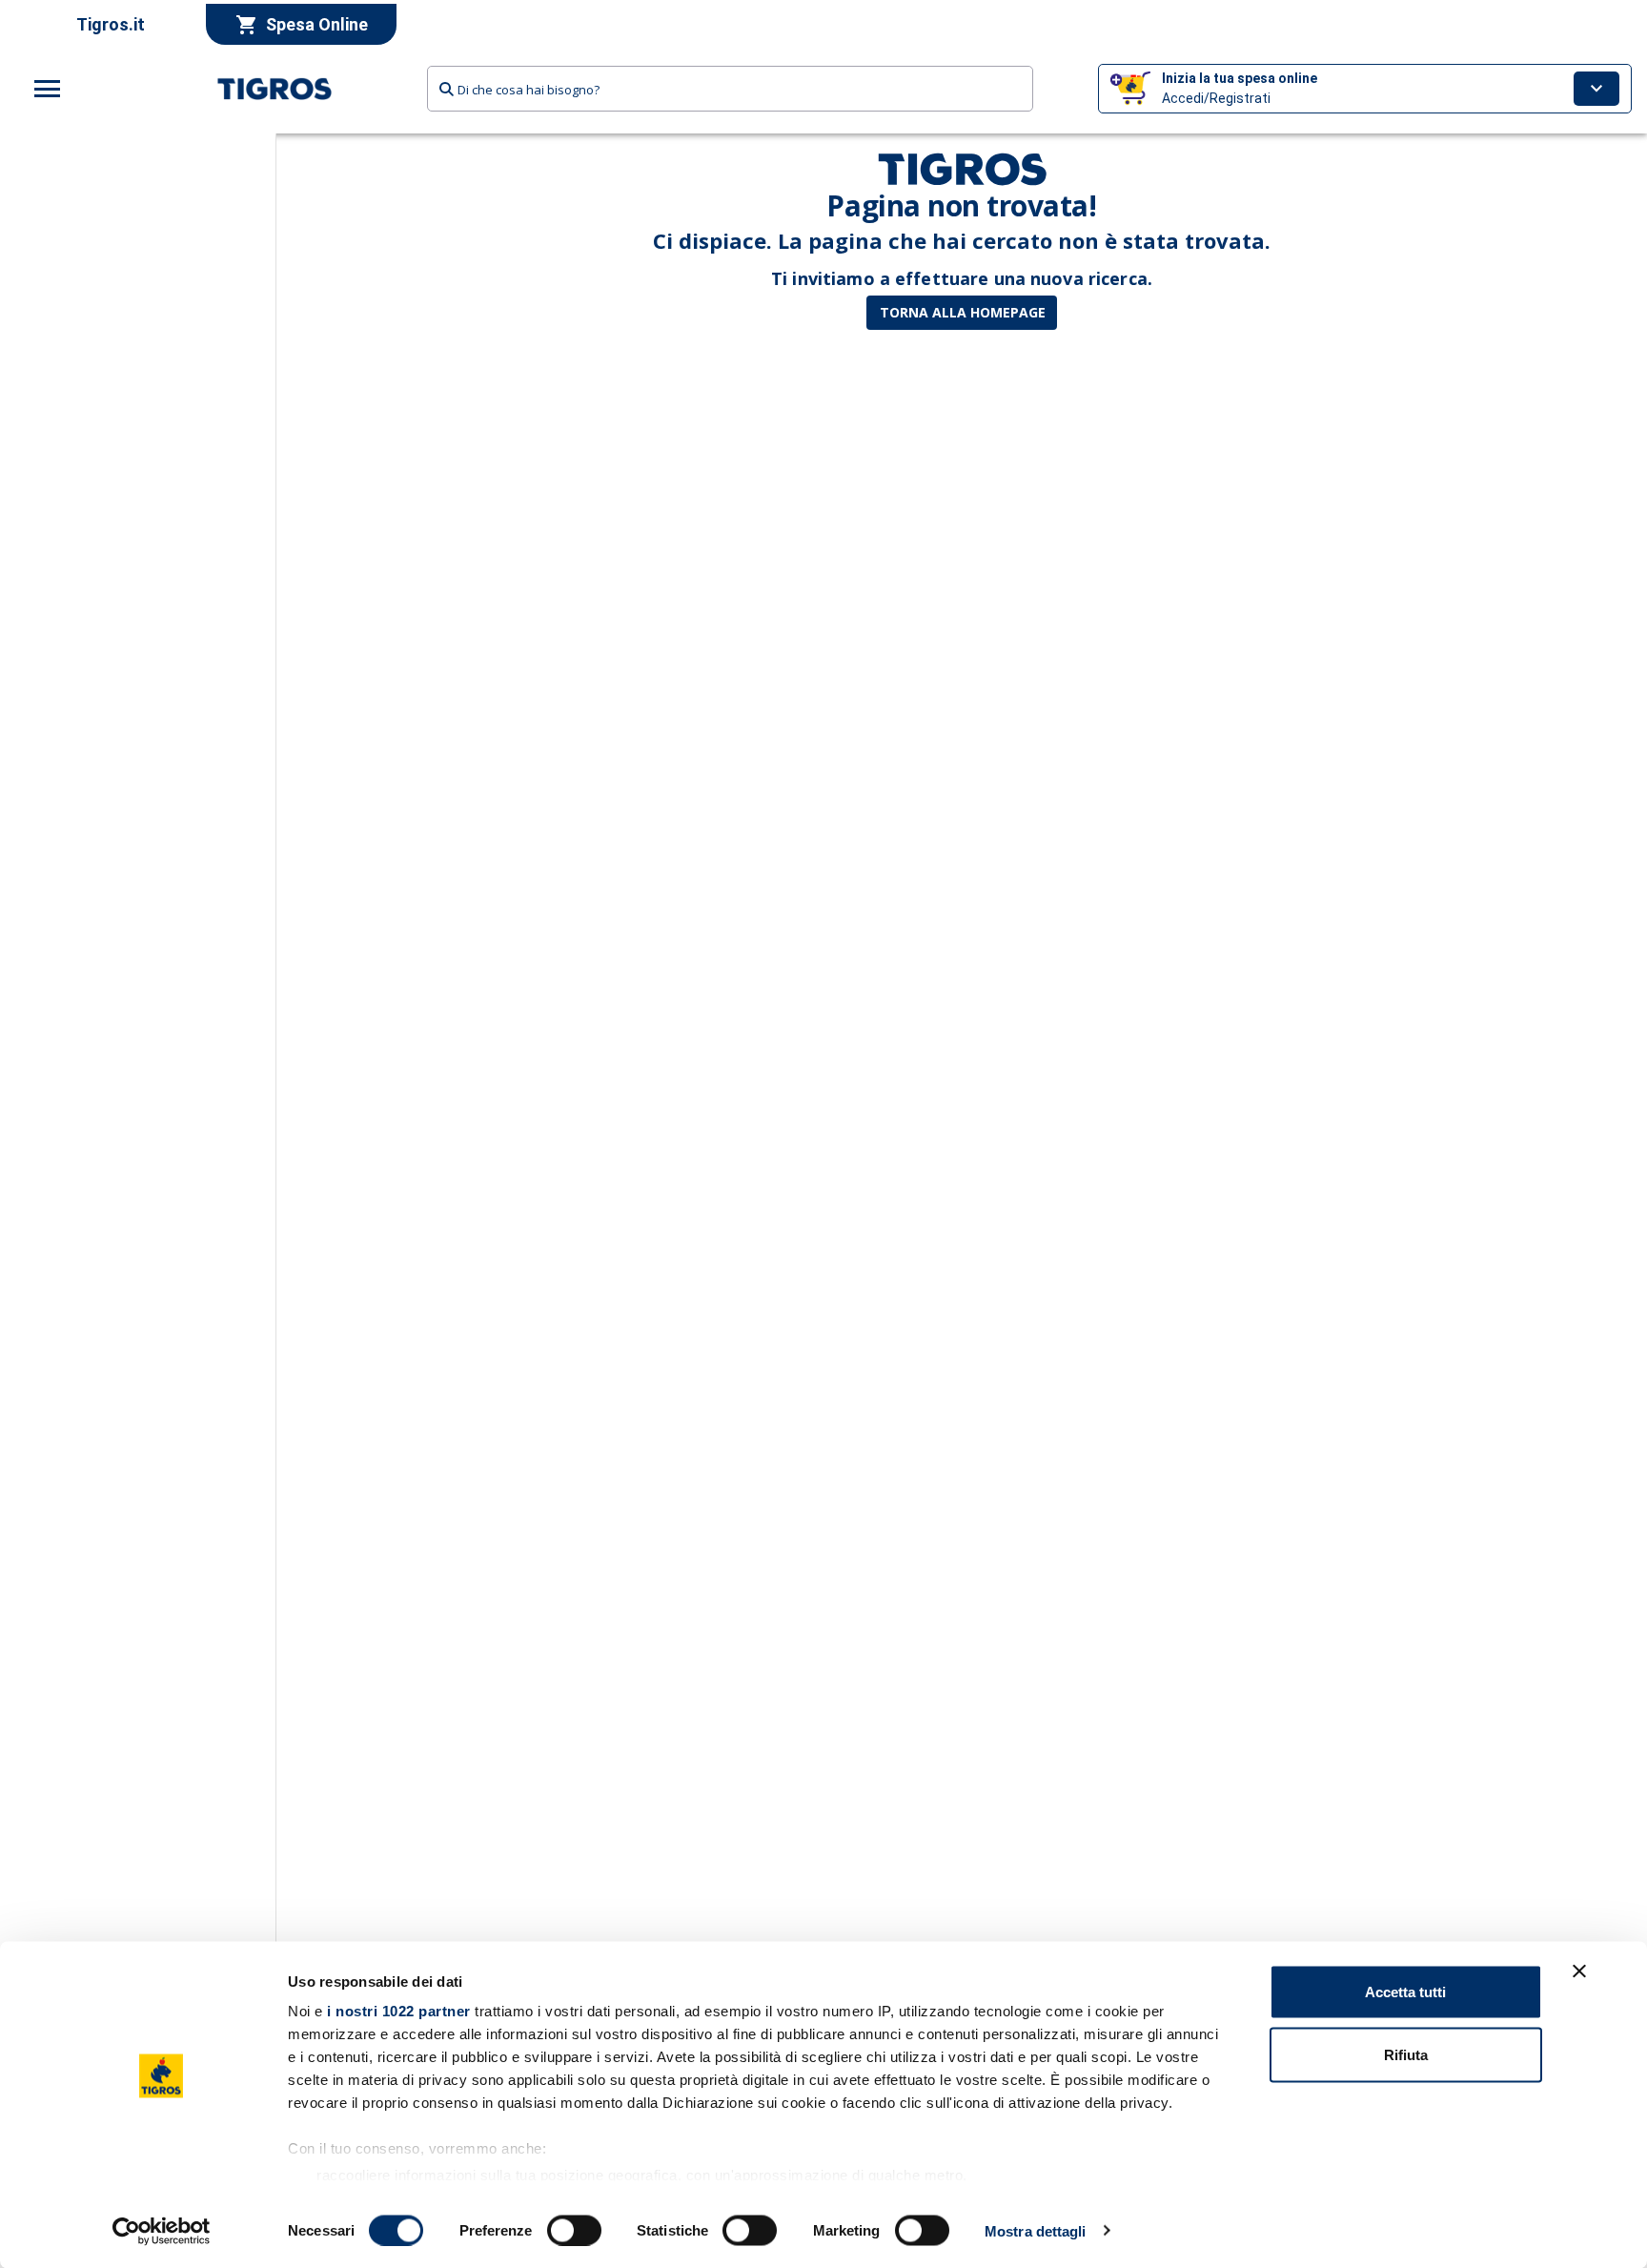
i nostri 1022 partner (399, 2011)
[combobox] (730, 89)
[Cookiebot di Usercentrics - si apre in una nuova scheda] (162, 2231)
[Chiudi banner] (1579, 1972)
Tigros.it (111, 24)
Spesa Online (317, 24)
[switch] (574, 2230)
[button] (1365, 89)
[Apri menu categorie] (48, 89)
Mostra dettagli (1036, 2230)
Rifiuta (1406, 2054)
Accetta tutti (1405, 1992)
